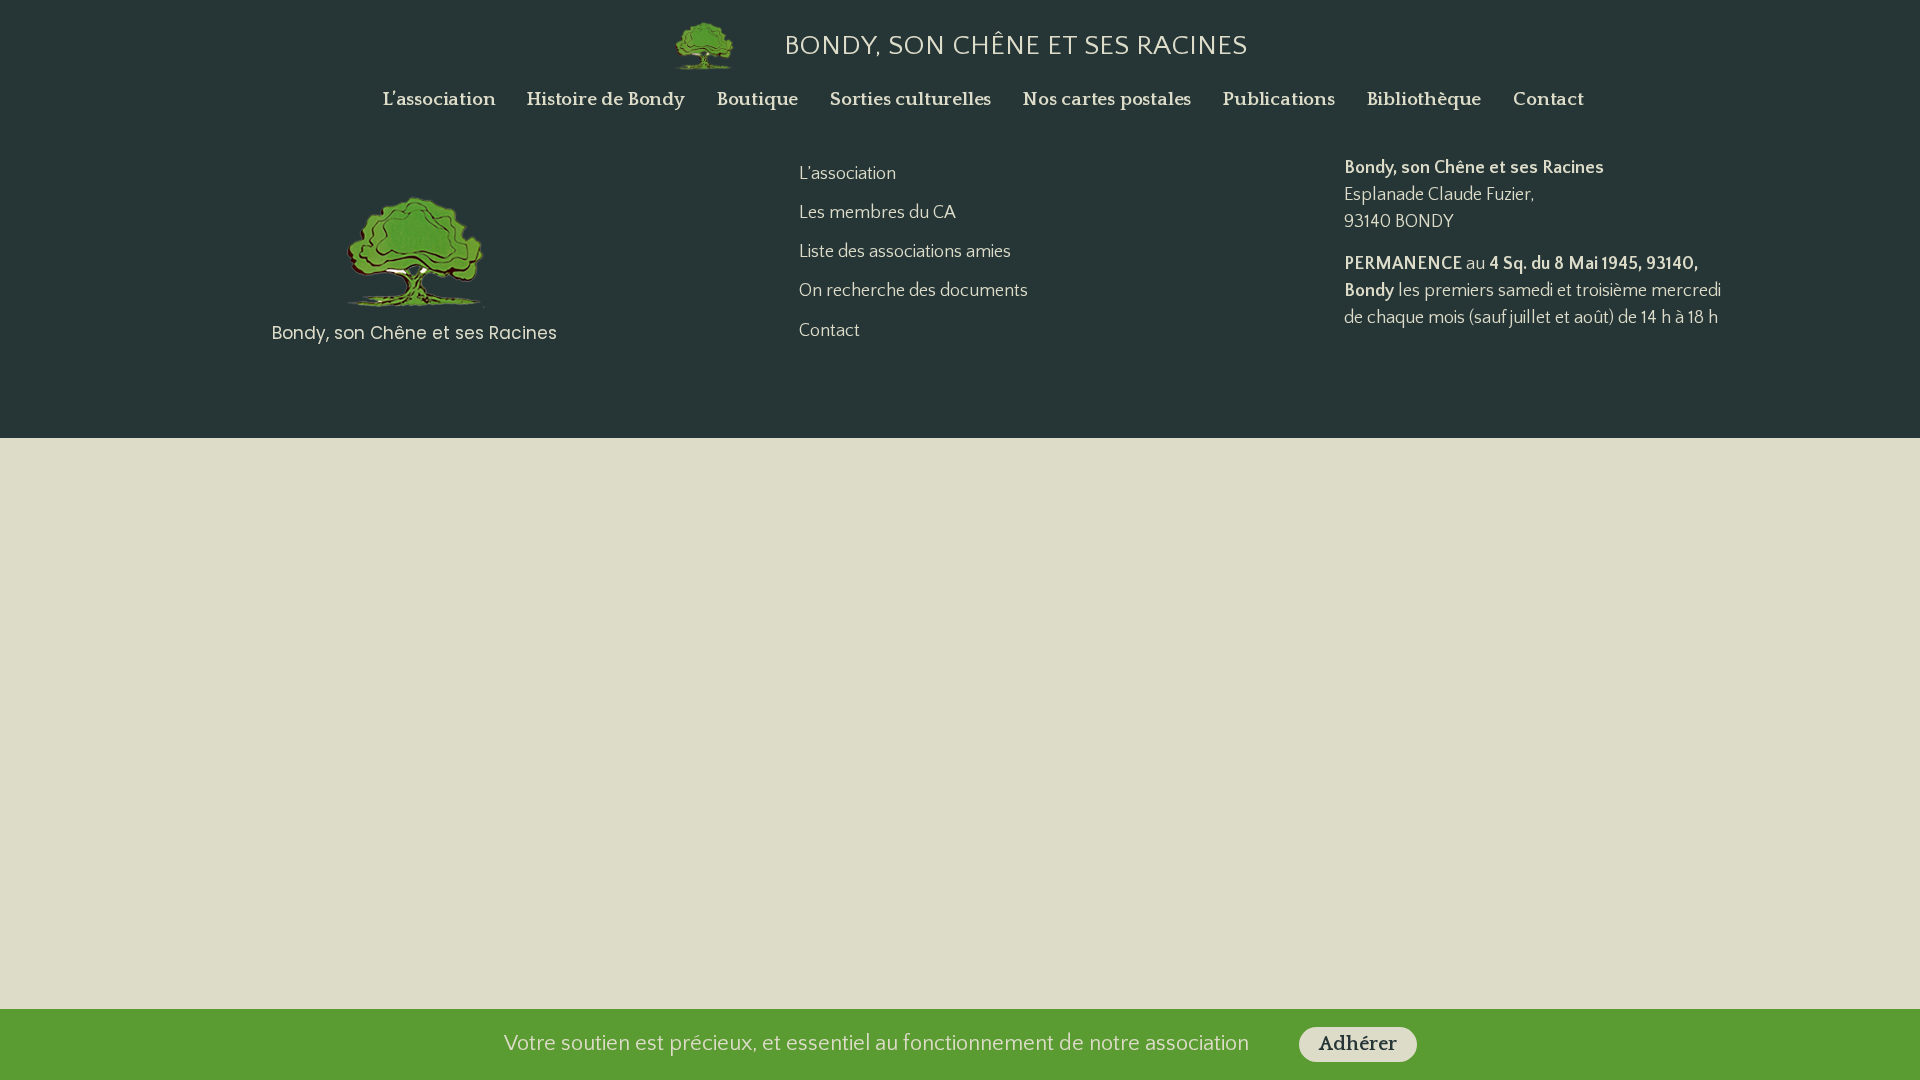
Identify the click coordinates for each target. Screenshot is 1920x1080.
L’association (439, 99)
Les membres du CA (877, 213)
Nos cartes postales (1107, 99)
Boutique (757, 99)
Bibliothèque (1424, 99)
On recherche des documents (913, 291)
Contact (1548, 99)
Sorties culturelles (910, 99)
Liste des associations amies (905, 252)
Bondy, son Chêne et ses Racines (1015, 45)
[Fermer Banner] (1901, 1044)
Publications (1279, 99)
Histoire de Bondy (606, 99)
